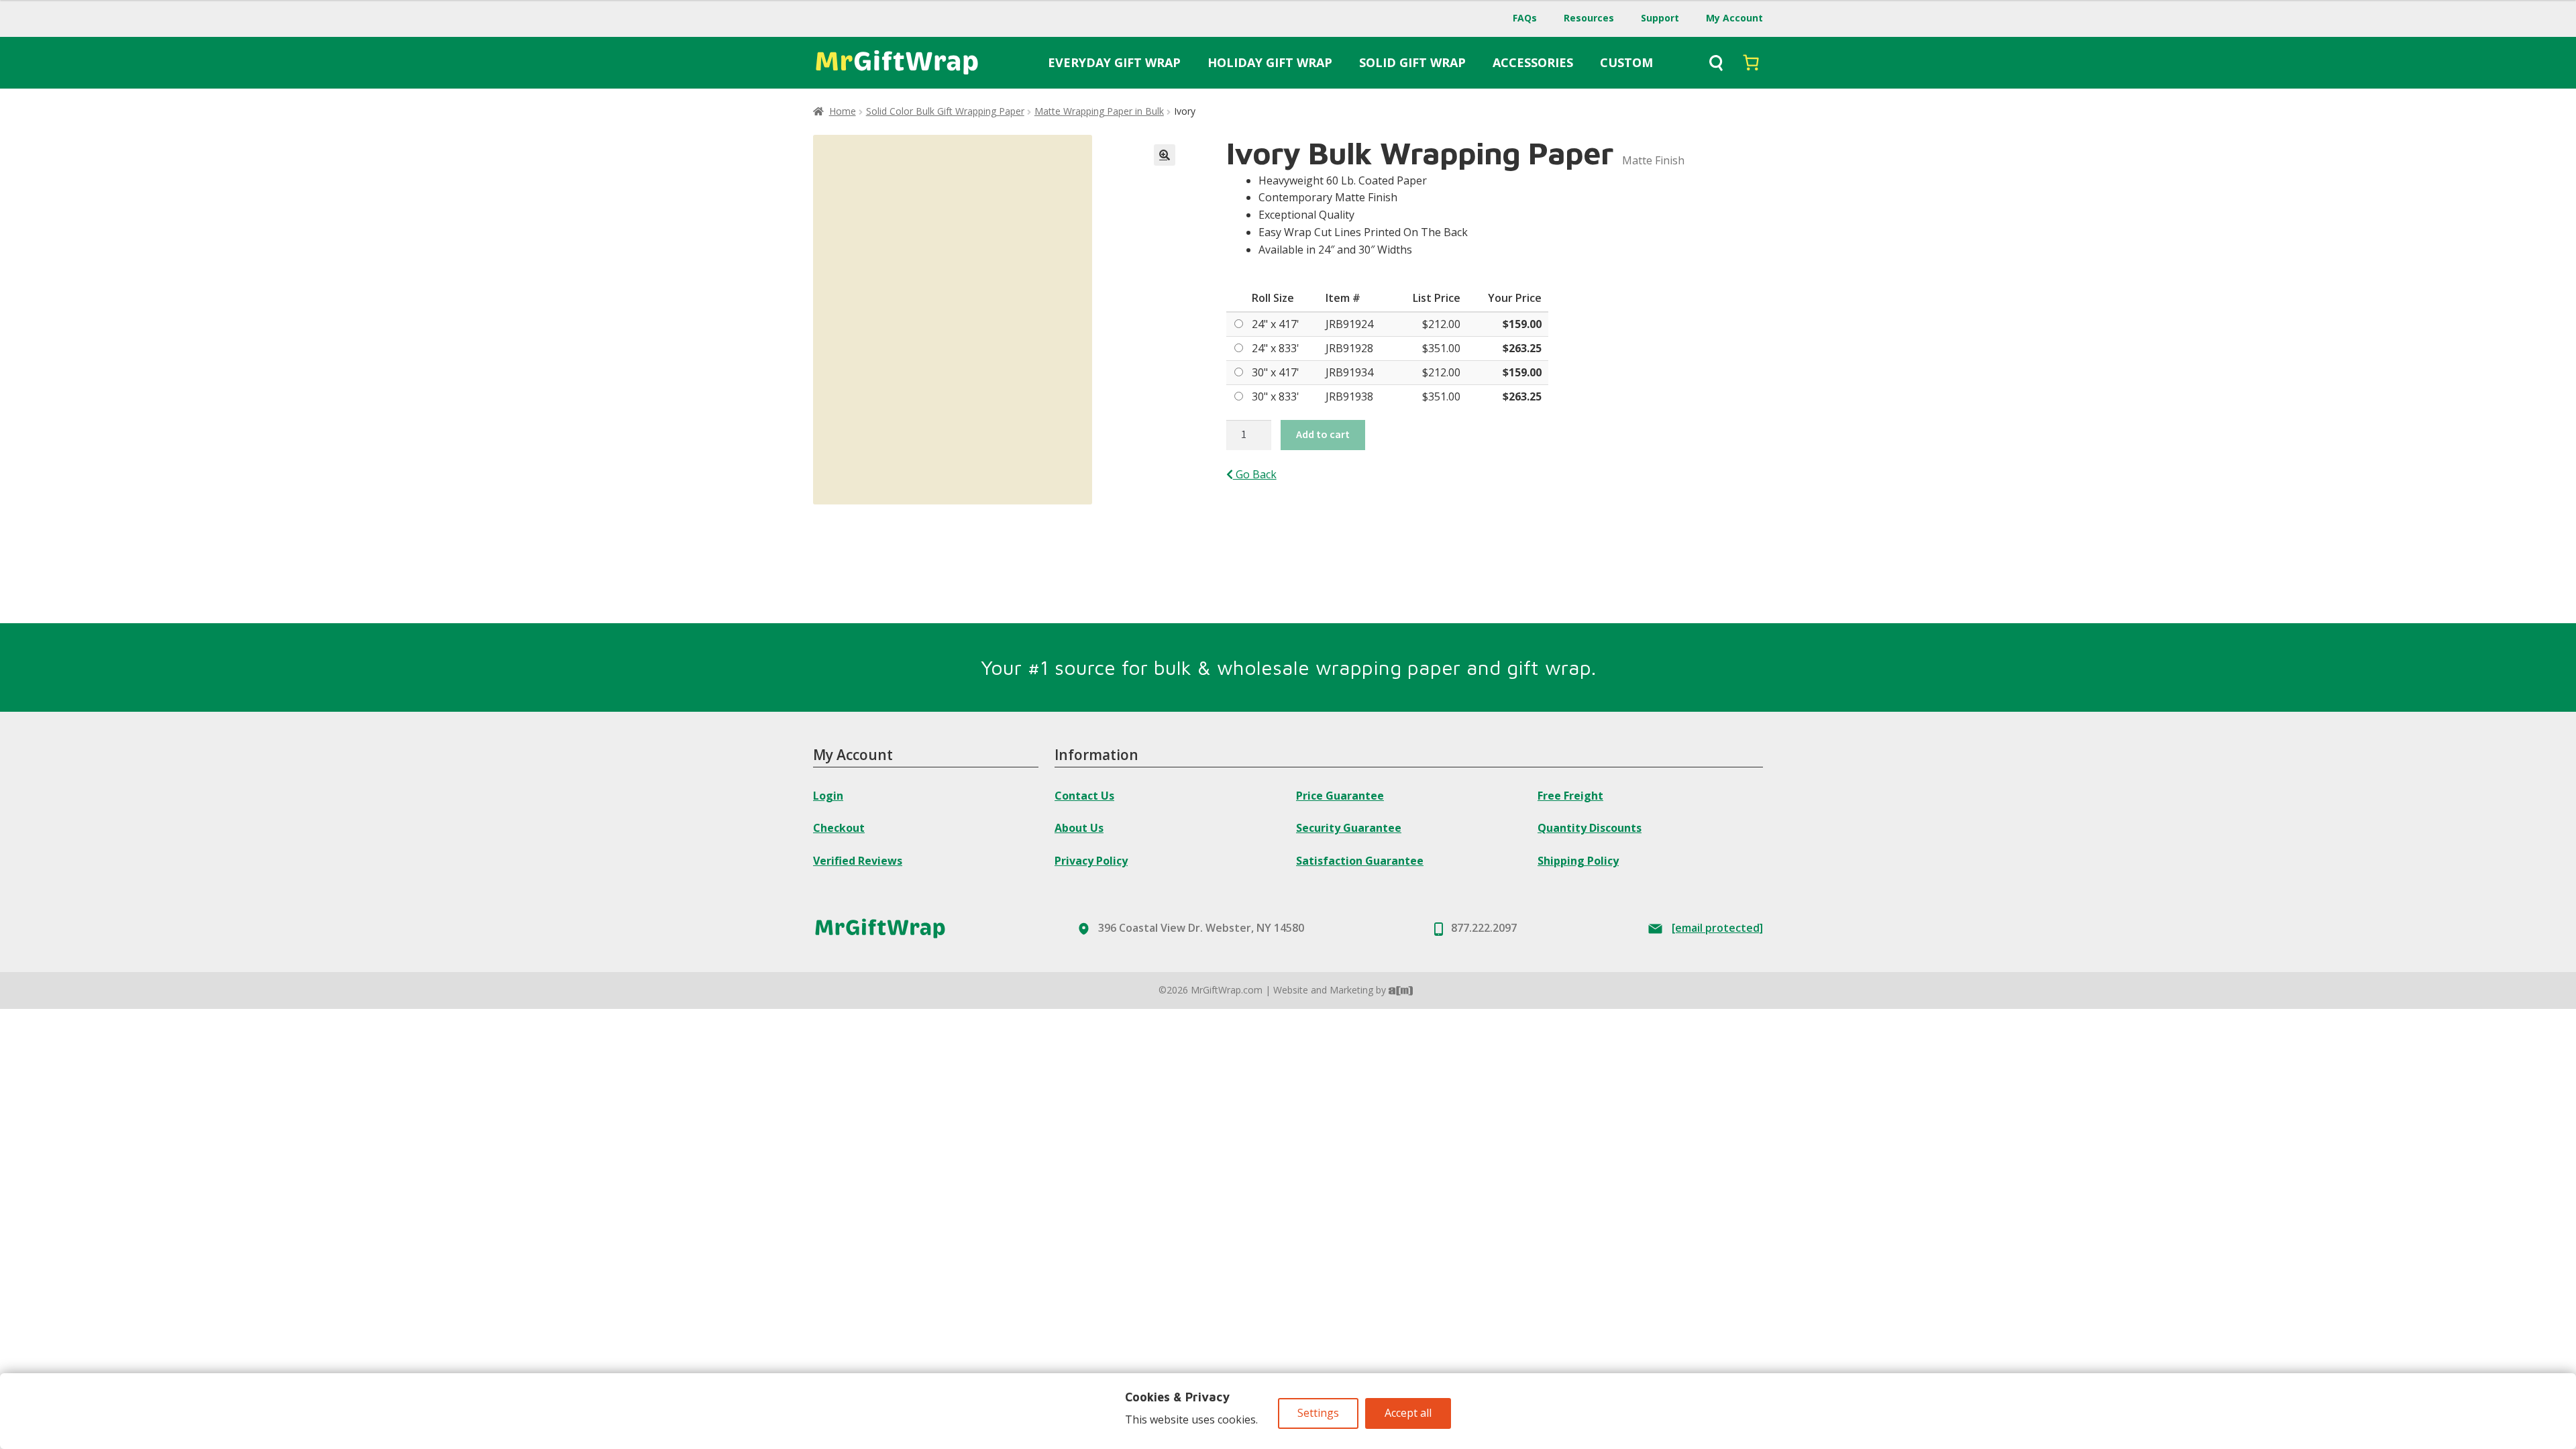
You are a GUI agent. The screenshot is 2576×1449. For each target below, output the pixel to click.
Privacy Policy (1091, 861)
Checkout (839, 828)
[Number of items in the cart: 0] (1751, 62)
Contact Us (1084, 796)
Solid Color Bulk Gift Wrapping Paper (945, 111)
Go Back (1255, 474)
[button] (1165, 155)
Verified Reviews (858, 861)
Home (843, 111)
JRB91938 (1349, 396)
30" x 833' (1276, 396)
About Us (1079, 828)
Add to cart (1323, 434)
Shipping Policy (1578, 861)
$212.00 (1441, 324)
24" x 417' (1276, 324)
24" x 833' (1276, 348)
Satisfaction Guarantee (1360, 861)
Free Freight (1570, 796)
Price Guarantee (1340, 796)
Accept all (1408, 1413)
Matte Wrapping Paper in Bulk (1099, 111)
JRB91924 (1349, 324)
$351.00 (1441, 348)
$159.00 (1522, 324)
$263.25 (1522, 348)
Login (828, 796)
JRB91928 (1349, 348)
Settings (1318, 1413)
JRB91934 (1349, 372)
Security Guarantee (1349, 828)
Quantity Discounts (1590, 828)
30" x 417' (1276, 372)
